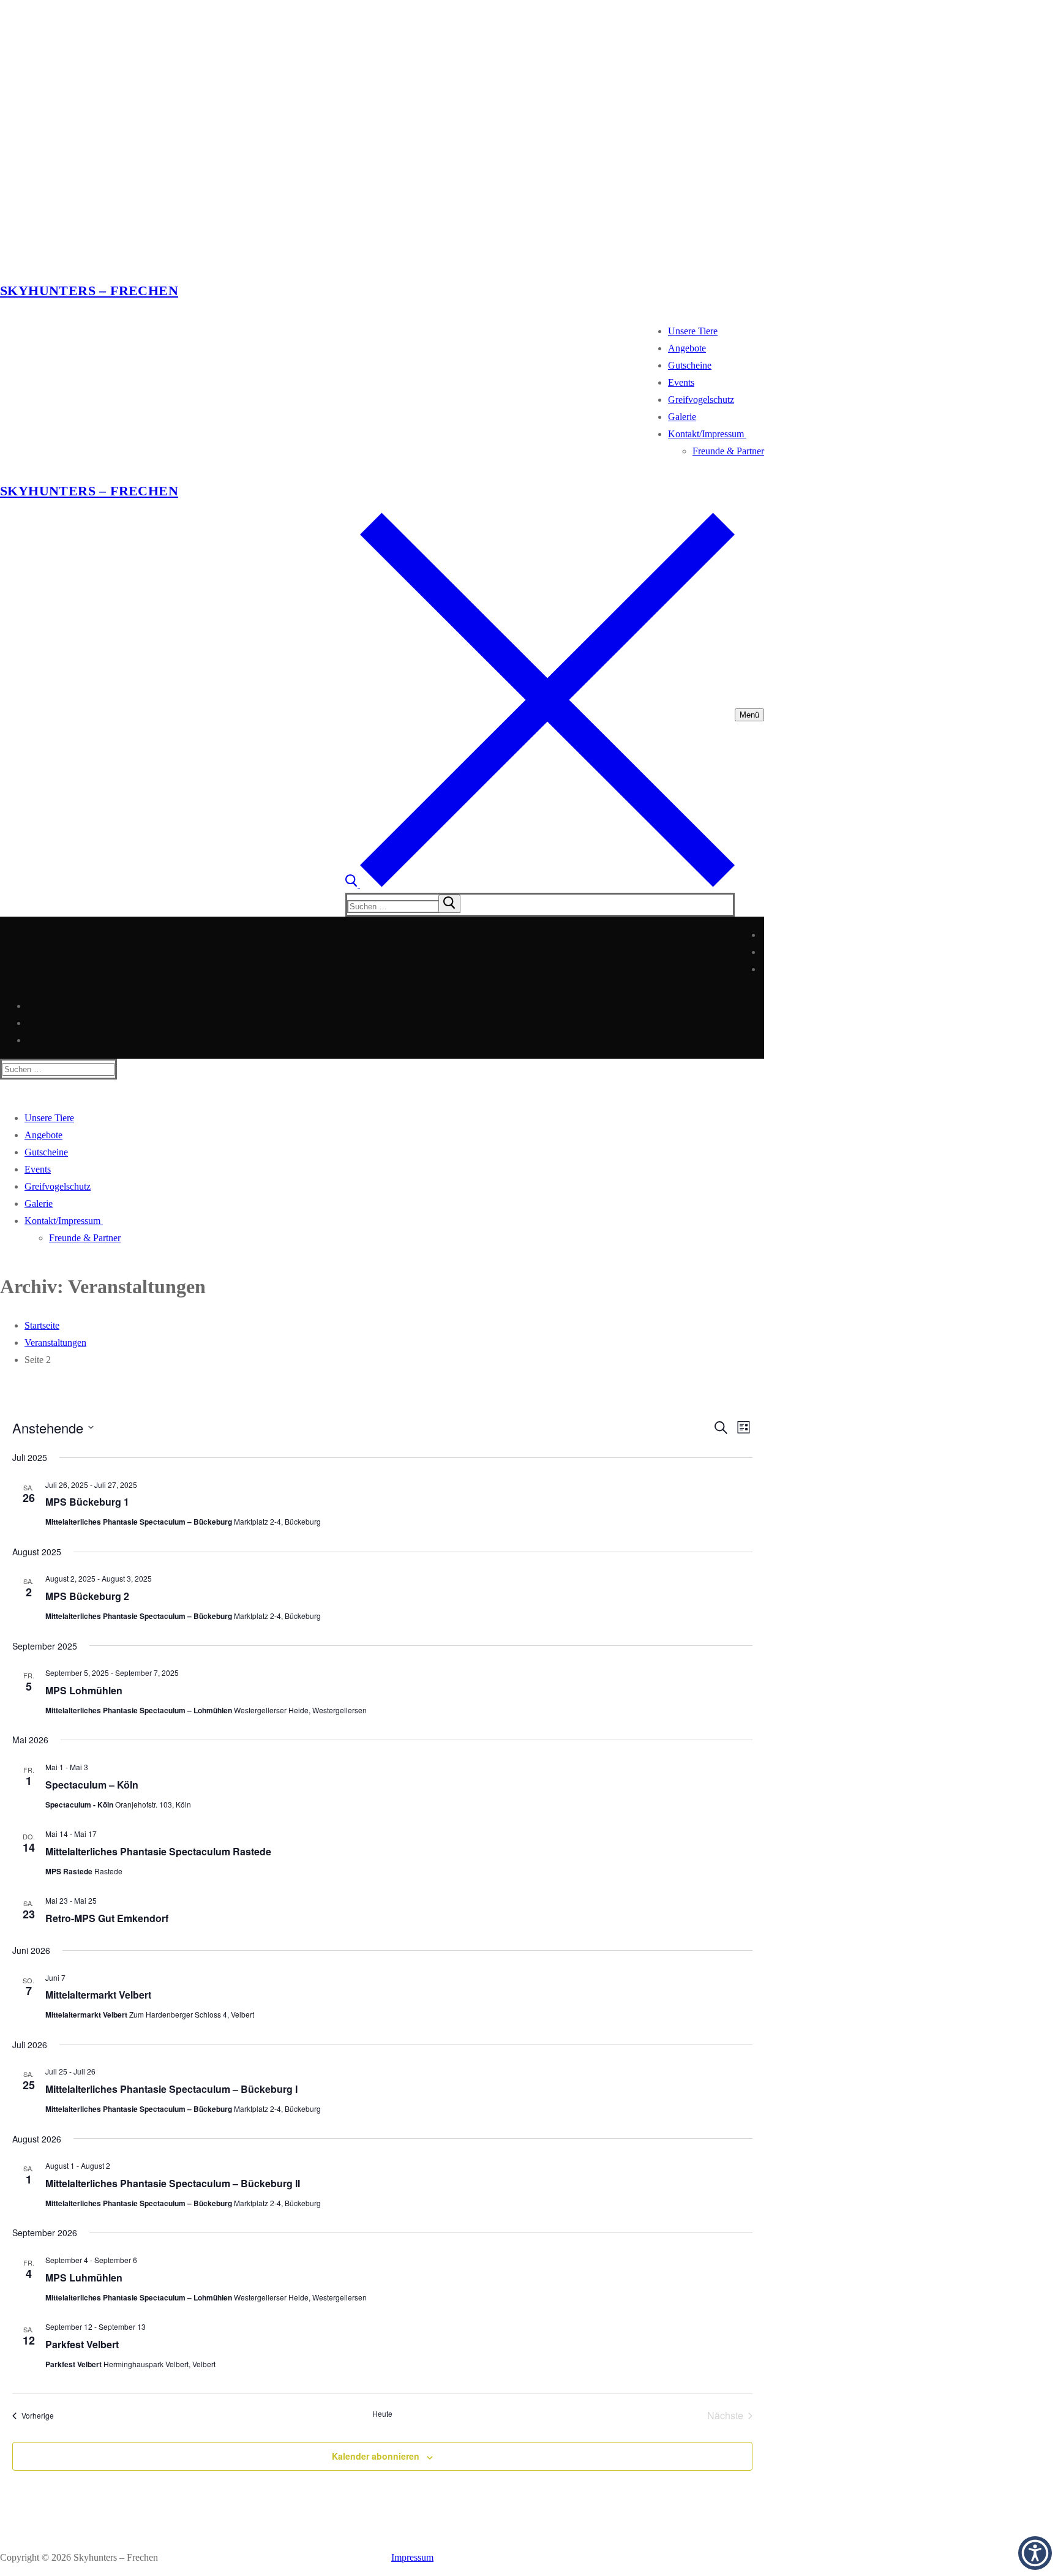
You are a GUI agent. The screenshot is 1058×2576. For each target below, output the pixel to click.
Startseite (42, 1325)
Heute (382, 2414)
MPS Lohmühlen (84, 1690)
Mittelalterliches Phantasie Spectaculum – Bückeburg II (173, 2183)
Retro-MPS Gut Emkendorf (107, 1918)
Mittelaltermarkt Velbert (98, 1995)
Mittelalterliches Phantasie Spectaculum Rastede (158, 1851)
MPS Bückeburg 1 (87, 1502)
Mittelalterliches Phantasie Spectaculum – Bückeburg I (171, 2089)
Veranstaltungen (55, 1342)
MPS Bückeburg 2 (87, 1596)
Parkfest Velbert (82, 2344)
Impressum (412, 2557)
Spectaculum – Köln (92, 1785)
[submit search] (449, 904)
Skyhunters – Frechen (89, 291)
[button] (1035, 2553)
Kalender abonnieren (376, 2456)
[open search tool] (540, 884)
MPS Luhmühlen (84, 2277)
